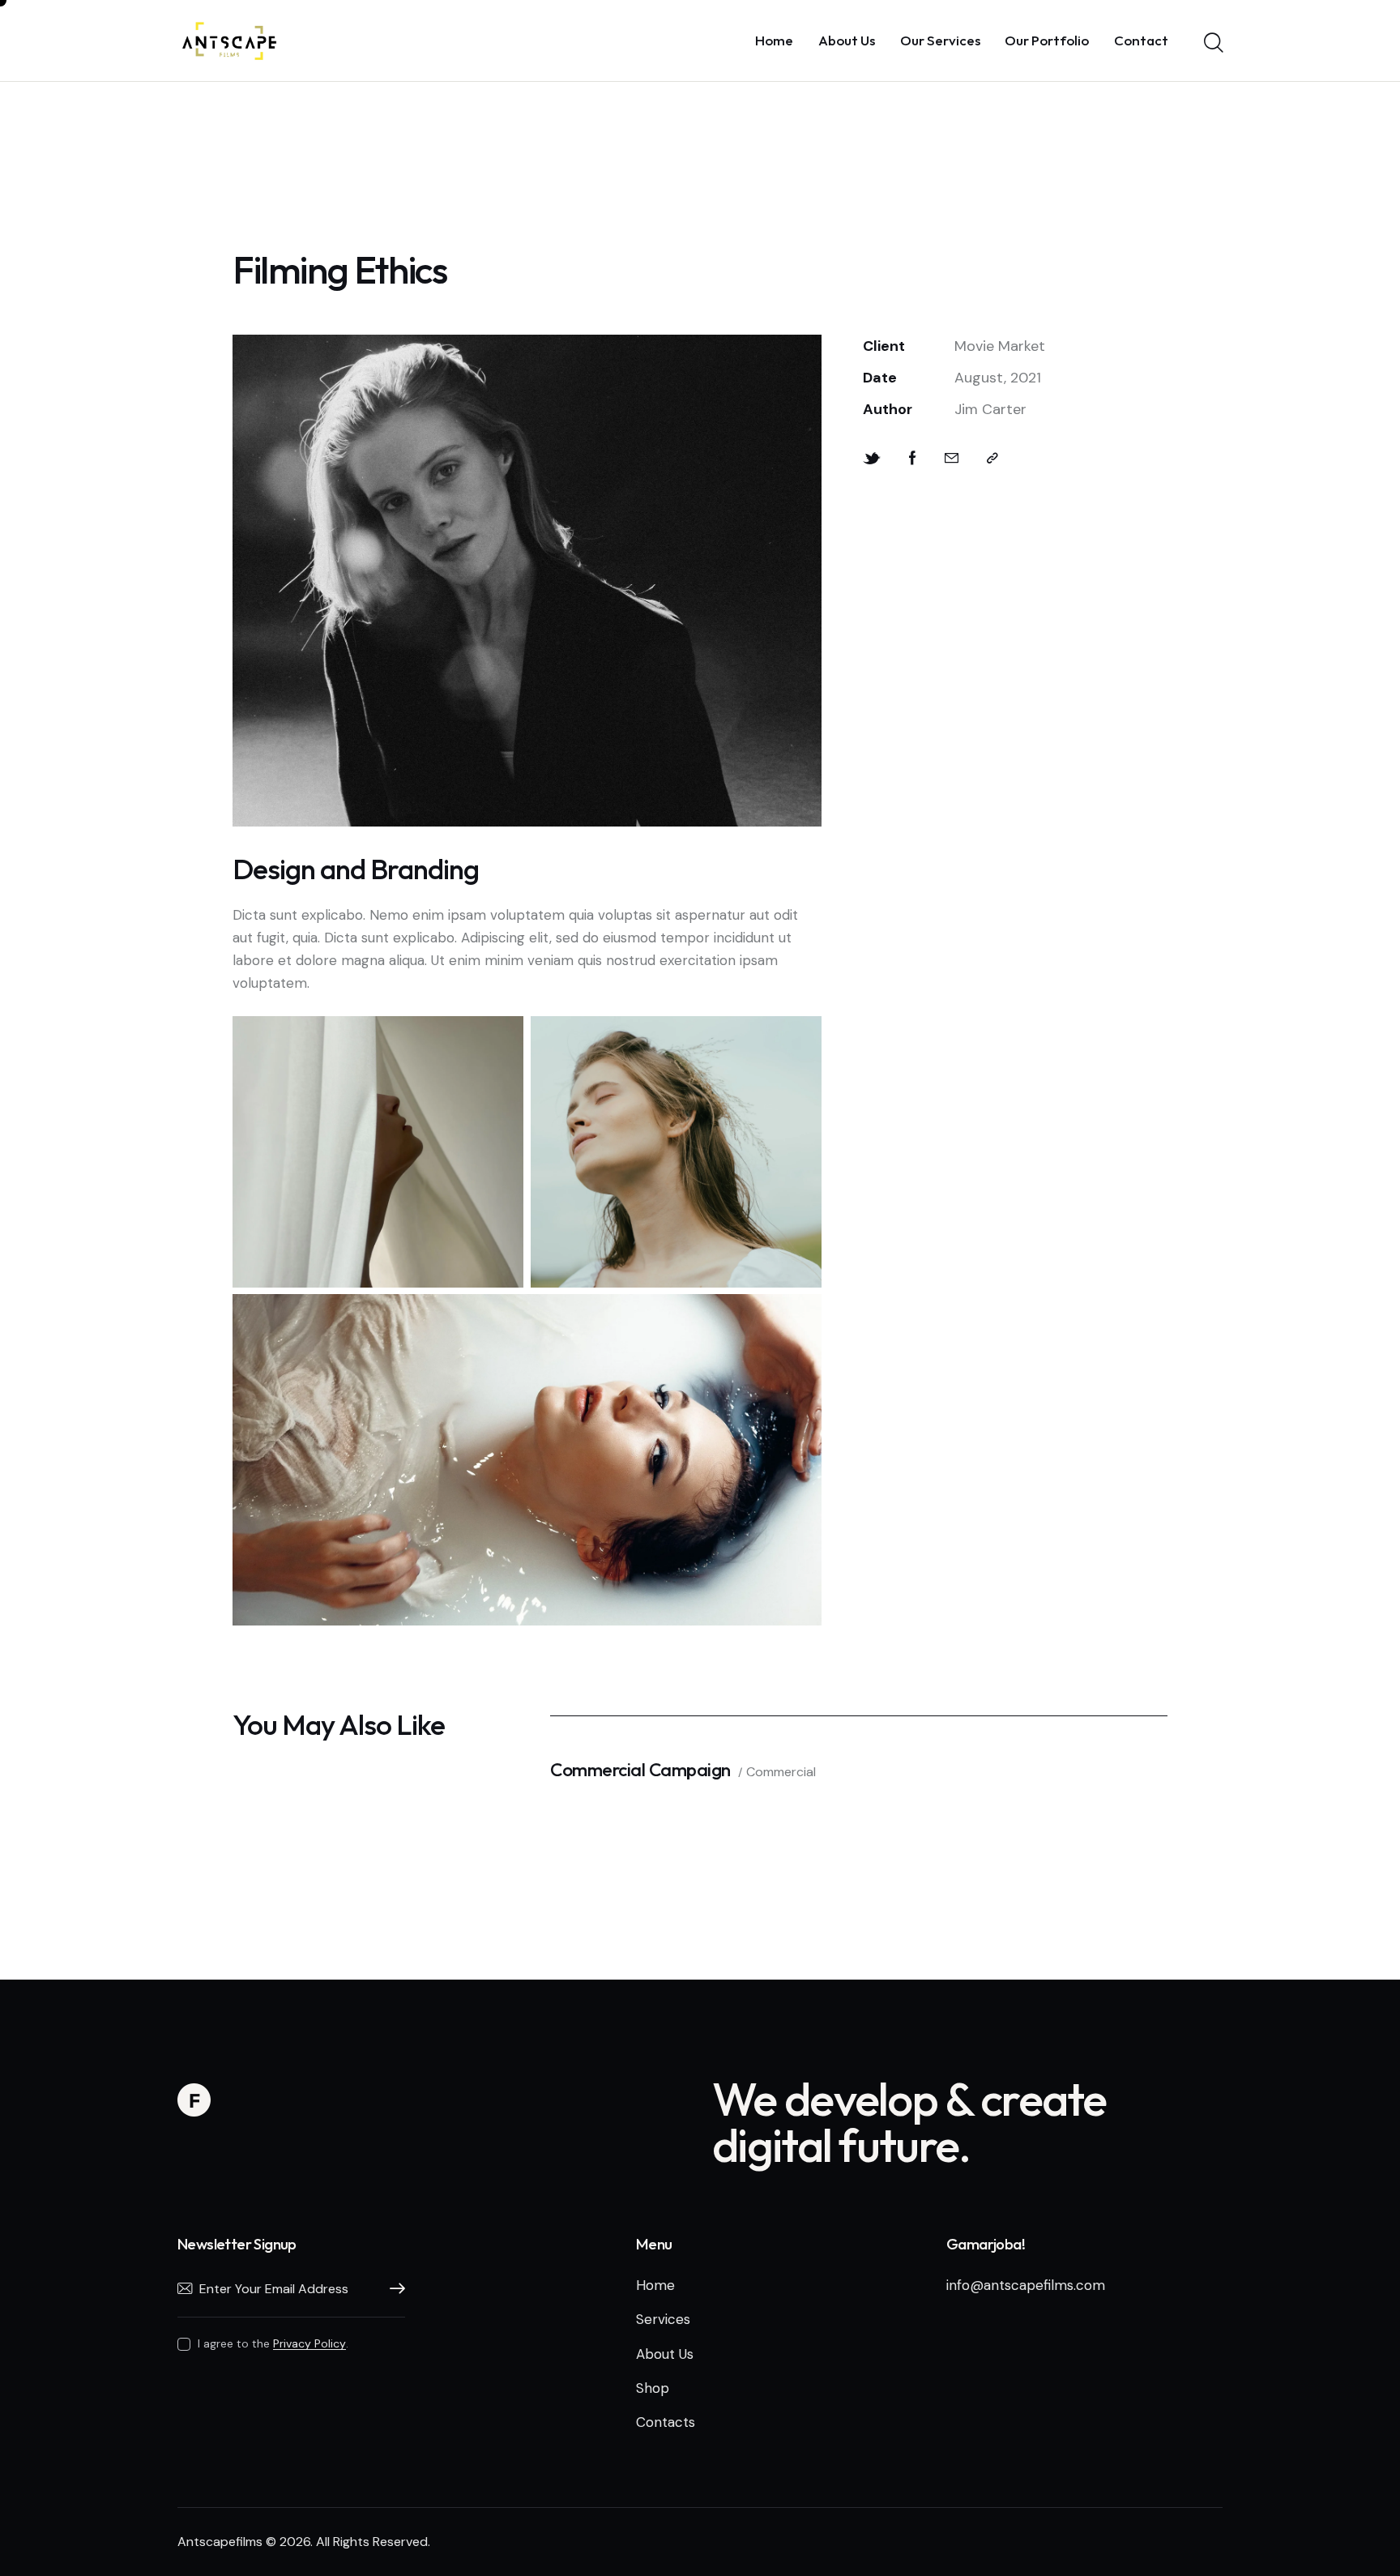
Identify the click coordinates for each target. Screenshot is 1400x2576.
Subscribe (393, 2289)
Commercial (781, 1772)
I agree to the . (273, 2343)
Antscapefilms (220, 2542)
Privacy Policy (309, 2344)
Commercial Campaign (640, 1769)
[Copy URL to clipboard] (992, 459)
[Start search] (1212, 43)
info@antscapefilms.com (1026, 2285)
